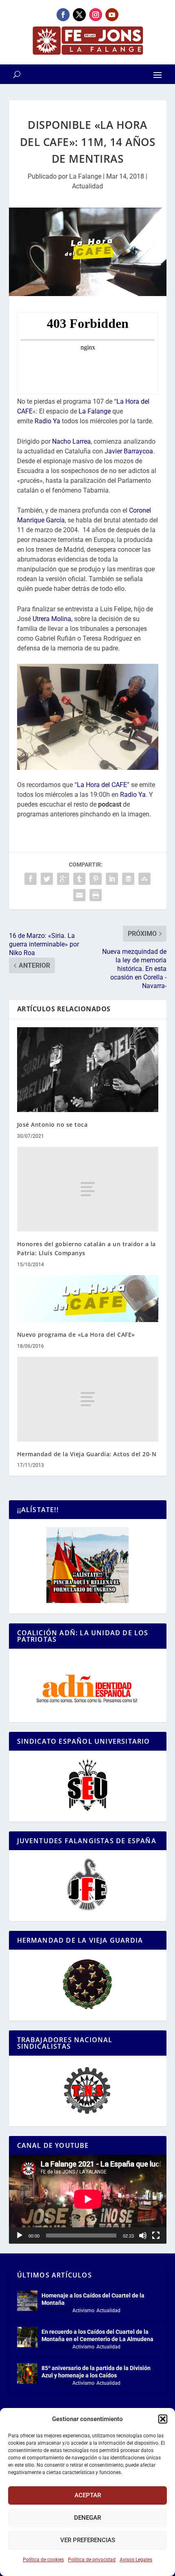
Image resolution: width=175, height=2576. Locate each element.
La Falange (85, 176)
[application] (88, 2199)
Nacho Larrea (71, 441)
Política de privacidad (92, 2560)
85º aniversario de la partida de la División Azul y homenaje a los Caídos (96, 2372)
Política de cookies (43, 2560)
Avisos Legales (136, 2560)
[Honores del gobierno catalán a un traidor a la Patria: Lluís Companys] (88, 1189)
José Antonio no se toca (52, 1124)
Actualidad (87, 186)
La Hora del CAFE (102, 785)
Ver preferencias (88, 2540)
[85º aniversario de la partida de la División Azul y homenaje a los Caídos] (27, 2373)
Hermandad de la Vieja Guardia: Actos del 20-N (87, 1454)
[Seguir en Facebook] (63, 15)
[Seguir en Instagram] (96, 15)
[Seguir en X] (79, 15)
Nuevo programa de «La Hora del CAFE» (76, 1334)
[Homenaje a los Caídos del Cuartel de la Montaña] (27, 2301)
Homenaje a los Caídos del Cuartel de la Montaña (93, 2299)
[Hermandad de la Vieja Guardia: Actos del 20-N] (88, 1399)
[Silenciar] (143, 2235)
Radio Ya (47, 421)
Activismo (83, 2311)
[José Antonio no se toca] (88, 1070)
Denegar (87, 2518)
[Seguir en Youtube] (112, 15)
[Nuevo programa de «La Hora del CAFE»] (88, 1299)
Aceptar (88, 2495)
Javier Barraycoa (129, 451)
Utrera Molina (52, 619)
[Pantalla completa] (156, 2235)
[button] (163, 2419)
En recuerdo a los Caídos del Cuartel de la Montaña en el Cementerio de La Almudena (97, 2335)
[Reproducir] (20, 2235)
